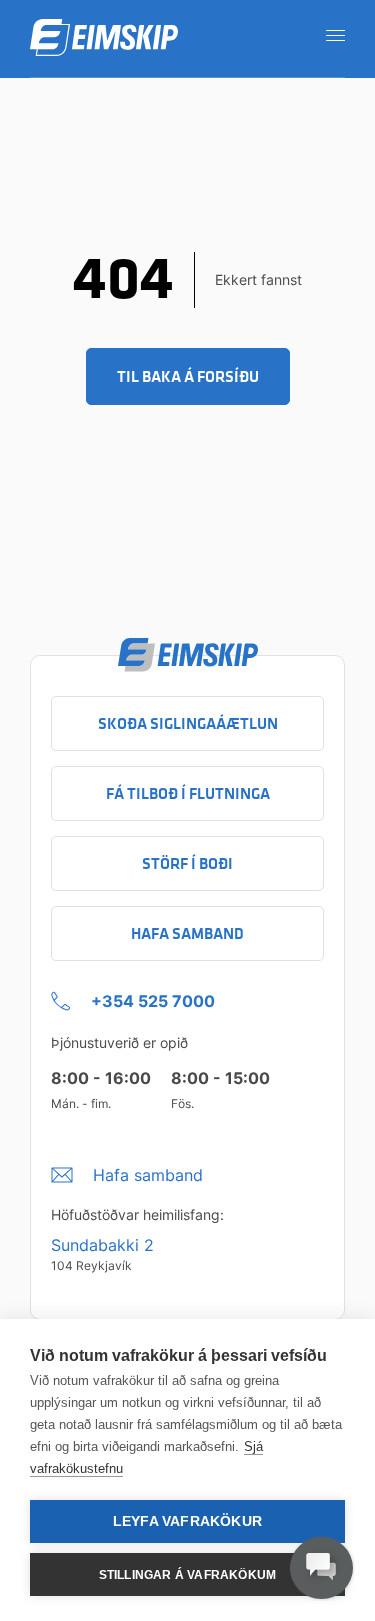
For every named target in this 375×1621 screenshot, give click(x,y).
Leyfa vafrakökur (187, 1521)
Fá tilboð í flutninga (188, 793)
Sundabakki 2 (102, 1245)
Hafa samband (187, 933)
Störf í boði (187, 863)
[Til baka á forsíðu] (104, 38)
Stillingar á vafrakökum (188, 1575)
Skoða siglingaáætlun (188, 723)
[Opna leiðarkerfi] (329, 35)
